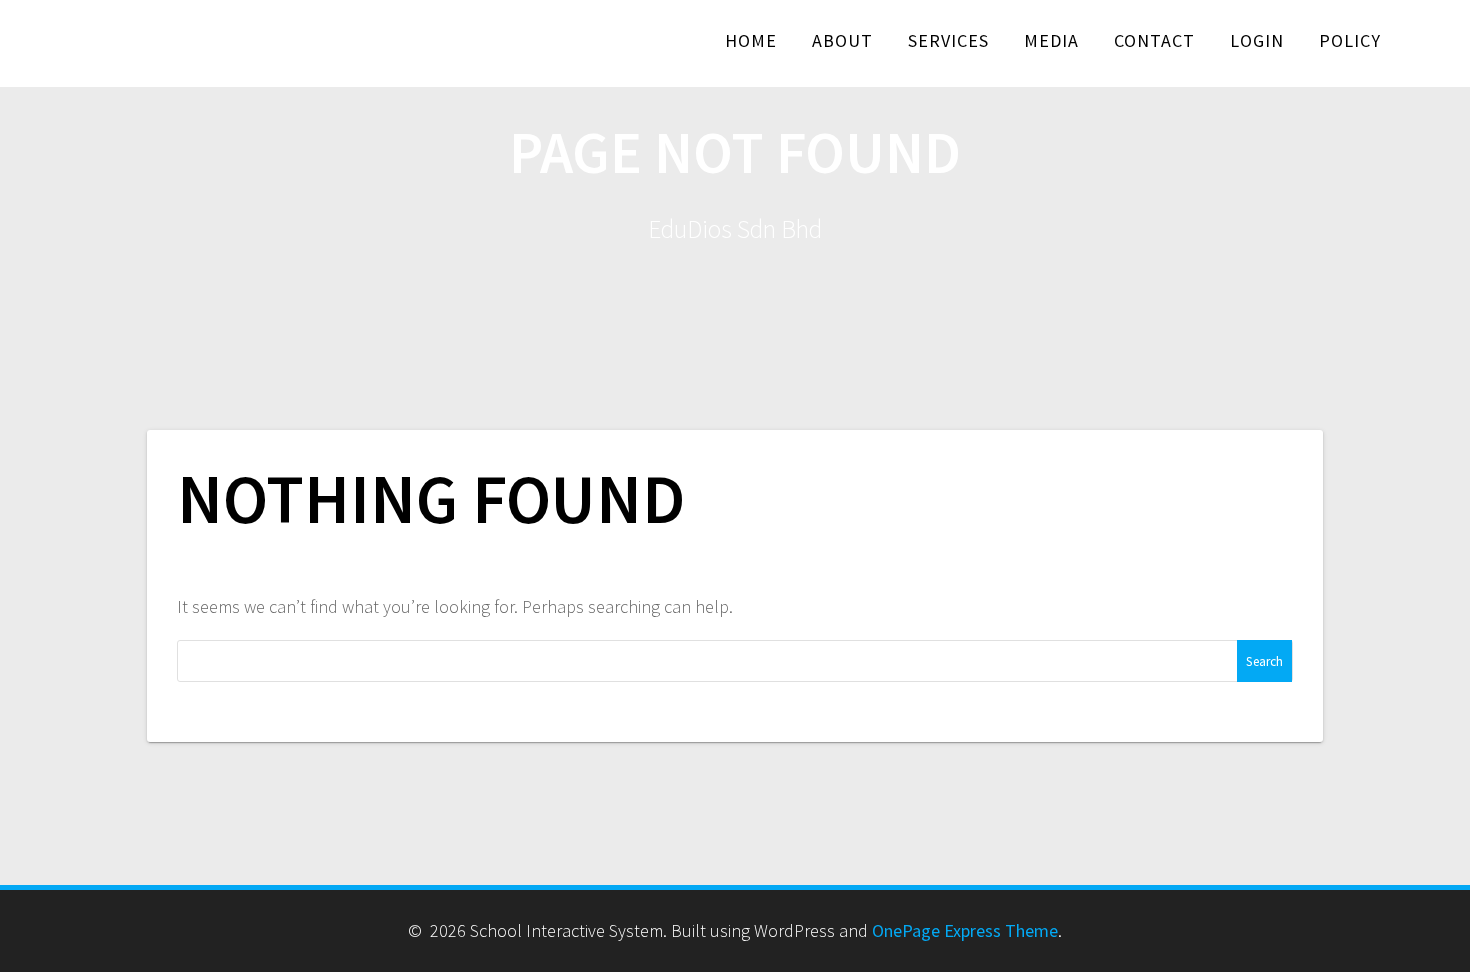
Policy (1350, 40)
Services (948, 40)
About (842, 40)
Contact (1154, 40)
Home (751, 40)
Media (1051, 40)
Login (1257, 40)
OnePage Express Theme (965, 930)
